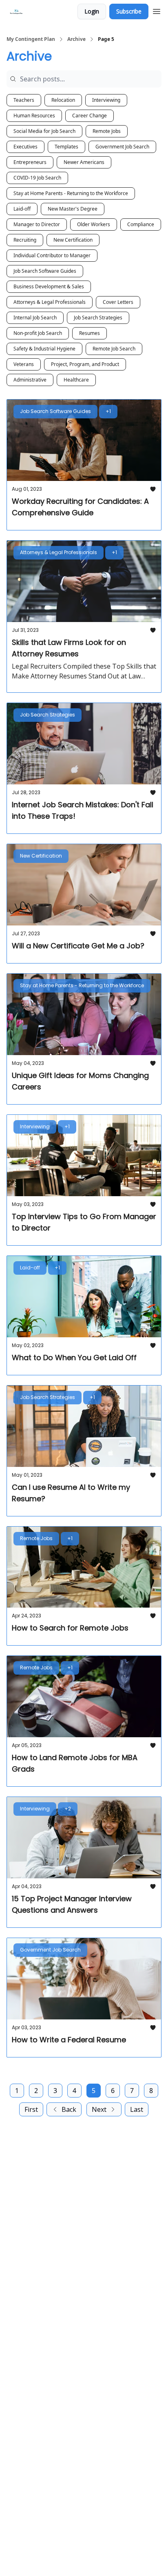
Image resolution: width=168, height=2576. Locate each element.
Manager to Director (37, 224)
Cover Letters (118, 302)
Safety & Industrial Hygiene (44, 349)
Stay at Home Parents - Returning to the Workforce (71, 193)
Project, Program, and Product (85, 364)
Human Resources (34, 116)
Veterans (24, 364)
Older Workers (94, 224)
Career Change (90, 116)
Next (99, 2109)
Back (69, 2109)
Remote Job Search (114, 349)
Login (92, 11)
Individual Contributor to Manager (52, 255)
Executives (25, 147)
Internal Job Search (35, 318)
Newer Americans (84, 162)
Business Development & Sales (49, 286)
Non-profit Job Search (38, 333)
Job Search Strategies (98, 318)
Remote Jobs (107, 131)
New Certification (73, 240)
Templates (66, 147)
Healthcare (76, 380)
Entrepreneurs (30, 162)
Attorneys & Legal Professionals (50, 302)
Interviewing (106, 100)
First (31, 2109)
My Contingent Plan (31, 39)
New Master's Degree (73, 209)
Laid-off (22, 209)
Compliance (141, 224)
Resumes (90, 333)
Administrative (30, 380)
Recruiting (25, 240)
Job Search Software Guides (45, 271)
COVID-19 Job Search (37, 178)
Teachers (24, 100)
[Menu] (157, 10)
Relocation (63, 100)
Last (137, 2109)
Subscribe (129, 11)
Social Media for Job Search (44, 131)
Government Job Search (122, 147)
